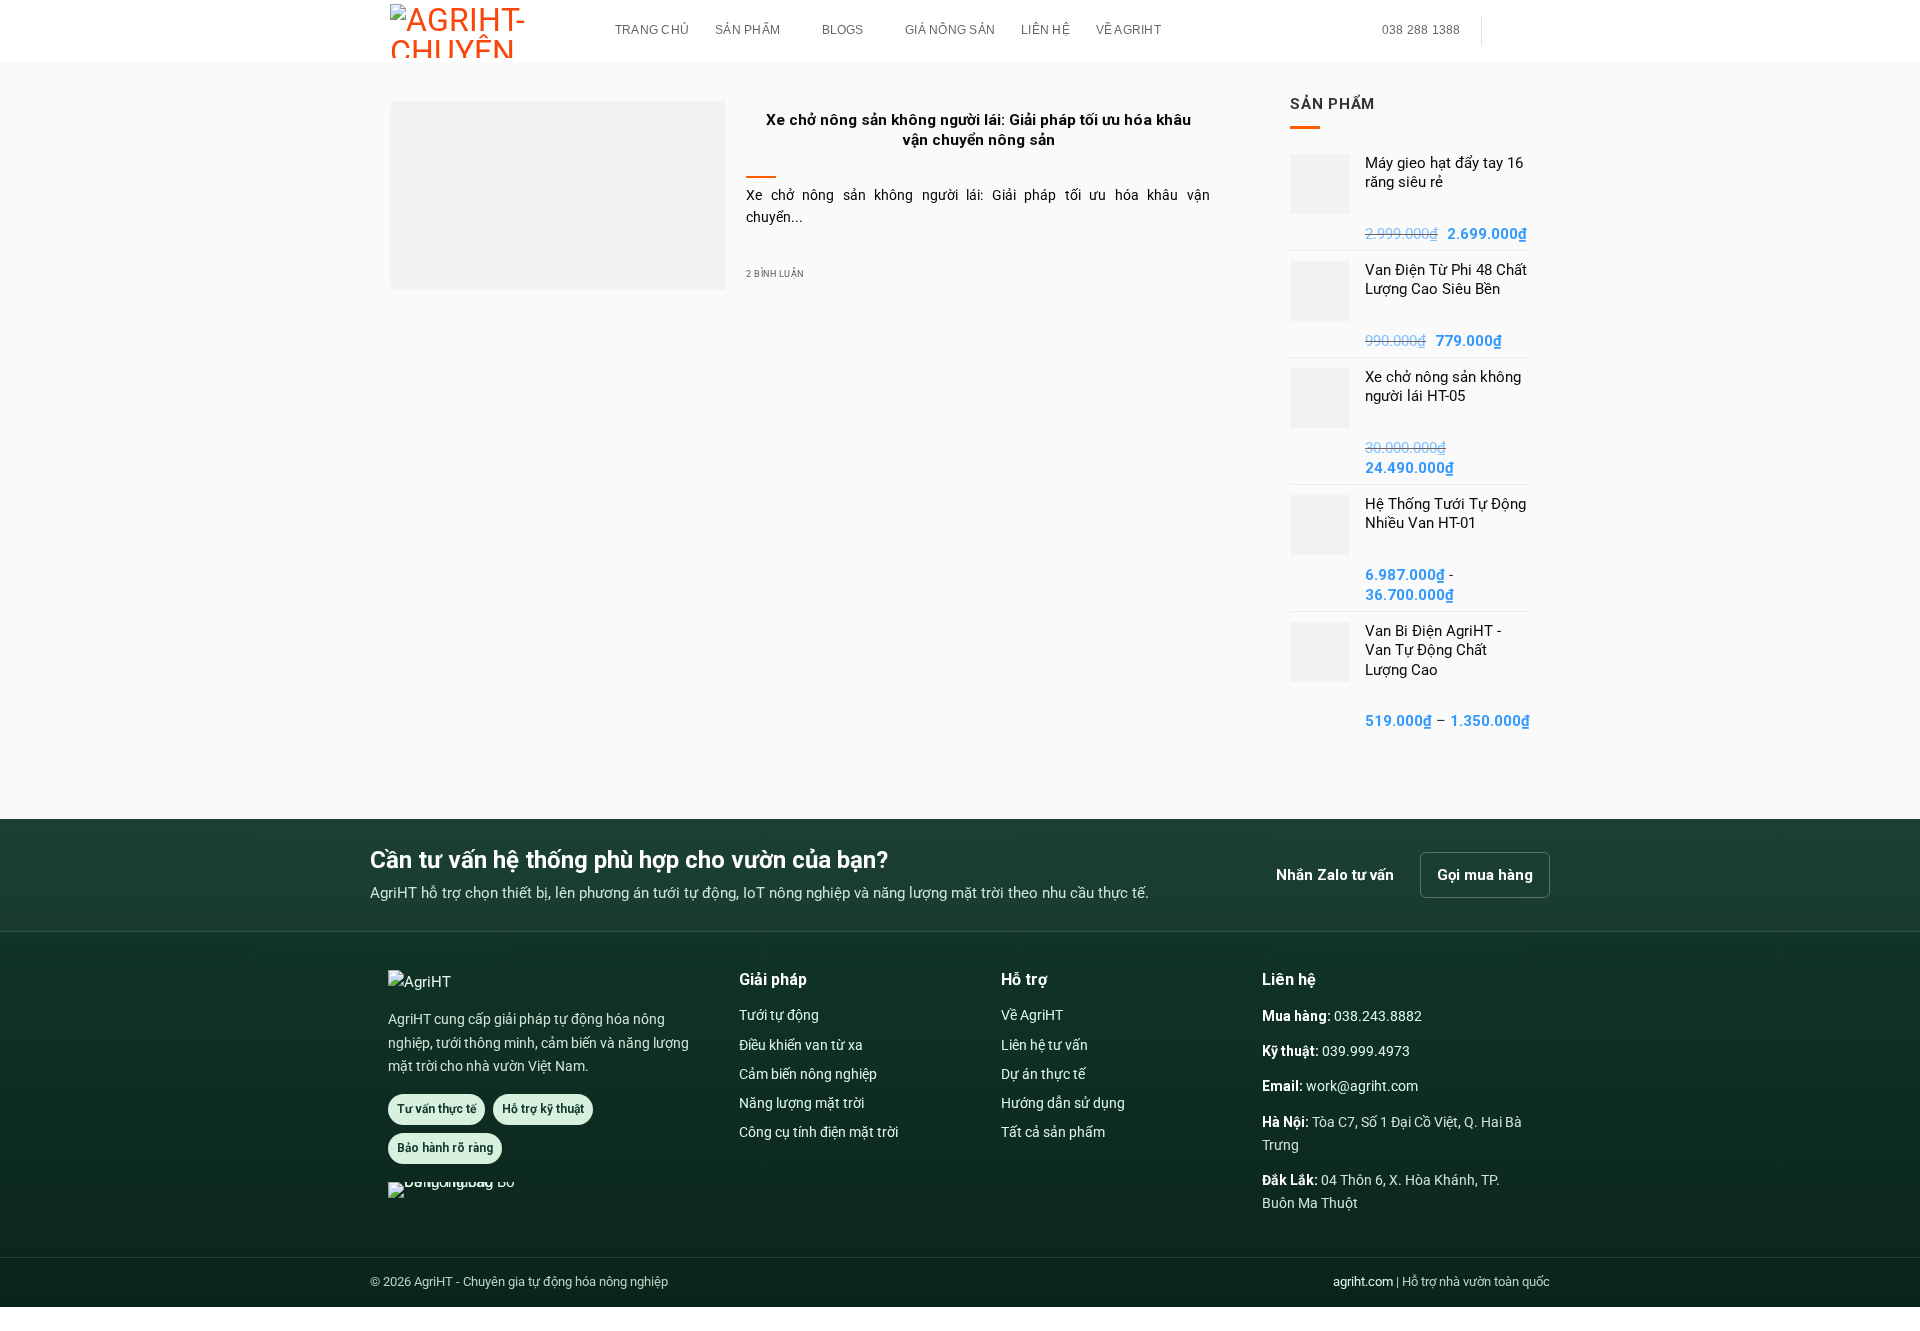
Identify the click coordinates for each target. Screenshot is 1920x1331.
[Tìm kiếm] (1510, 30)
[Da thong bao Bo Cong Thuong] (462, 1190)
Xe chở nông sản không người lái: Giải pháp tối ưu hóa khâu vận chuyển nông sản (978, 130)
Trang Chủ (652, 30)
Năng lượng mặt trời (801, 1103)
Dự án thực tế (1043, 1074)
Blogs (843, 30)
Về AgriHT (1128, 30)
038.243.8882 (1378, 1016)
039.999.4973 (1366, 1051)
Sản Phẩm (747, 30)
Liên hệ (1045, 30)
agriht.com (1363, 1281)
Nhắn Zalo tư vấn (1335, 875)
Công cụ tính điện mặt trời (818, 1132)
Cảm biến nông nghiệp (808, 1074)
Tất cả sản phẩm (1053, 1132)
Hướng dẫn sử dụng (1063, 1103)
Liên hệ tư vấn (1044, 1045)
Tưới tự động (779, 1015)
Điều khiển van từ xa (801, 1045)
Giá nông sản (950, 30)
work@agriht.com (1362, 1086)
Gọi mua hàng (1485, 875)
